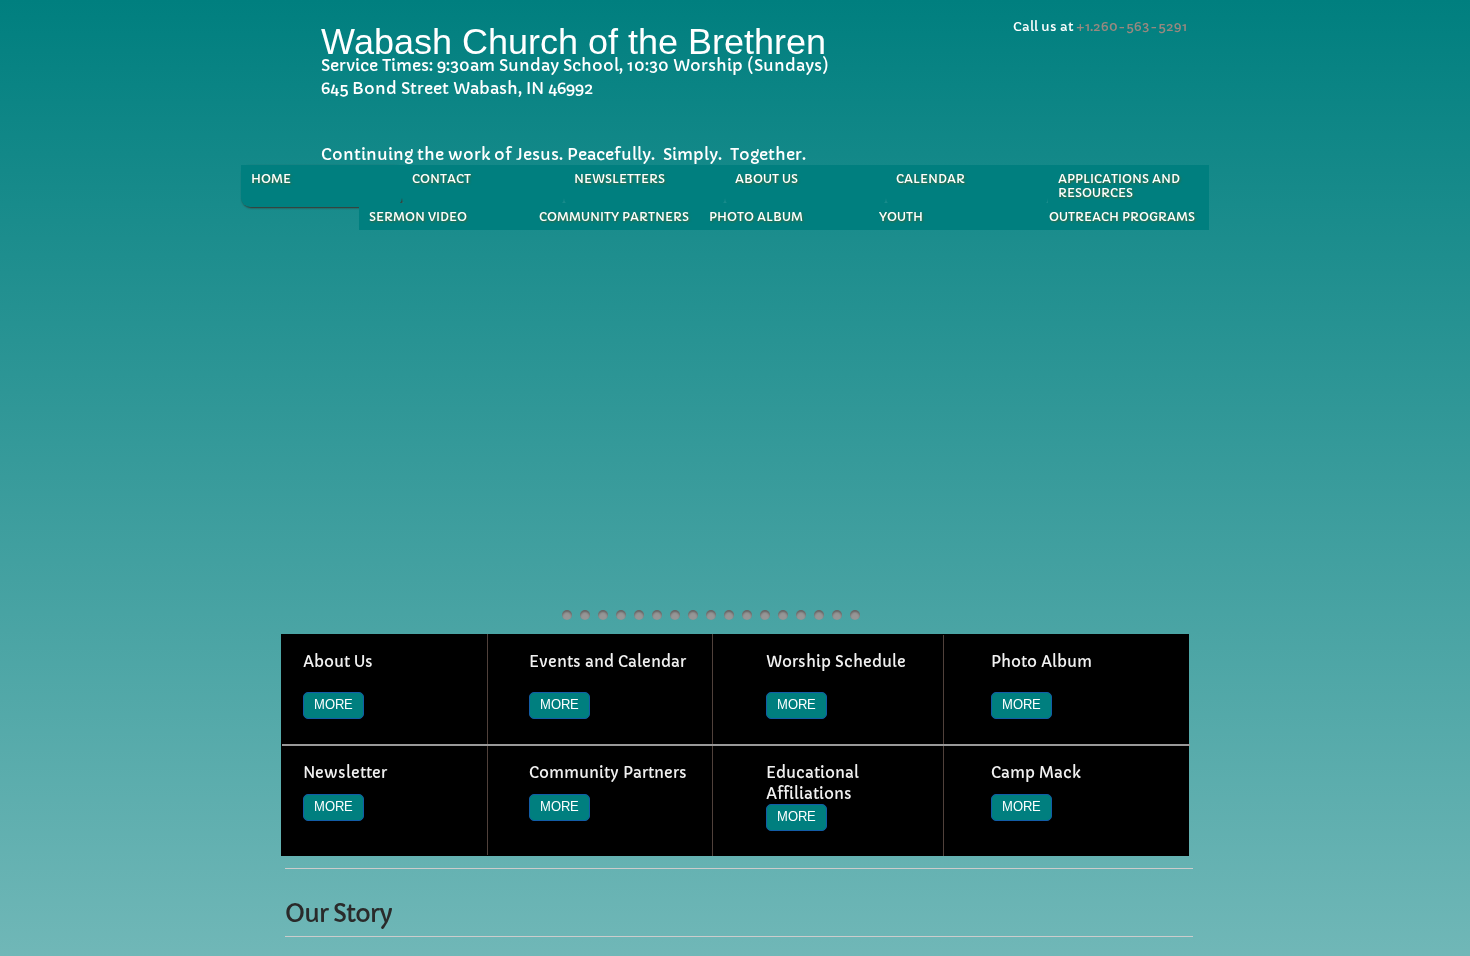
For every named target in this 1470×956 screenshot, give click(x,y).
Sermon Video (418, 216)
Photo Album (756, 216)
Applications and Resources (1119, 185)
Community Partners (614, 216)
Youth (901, 216)
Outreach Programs (1122, 216)
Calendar (930, 178)
